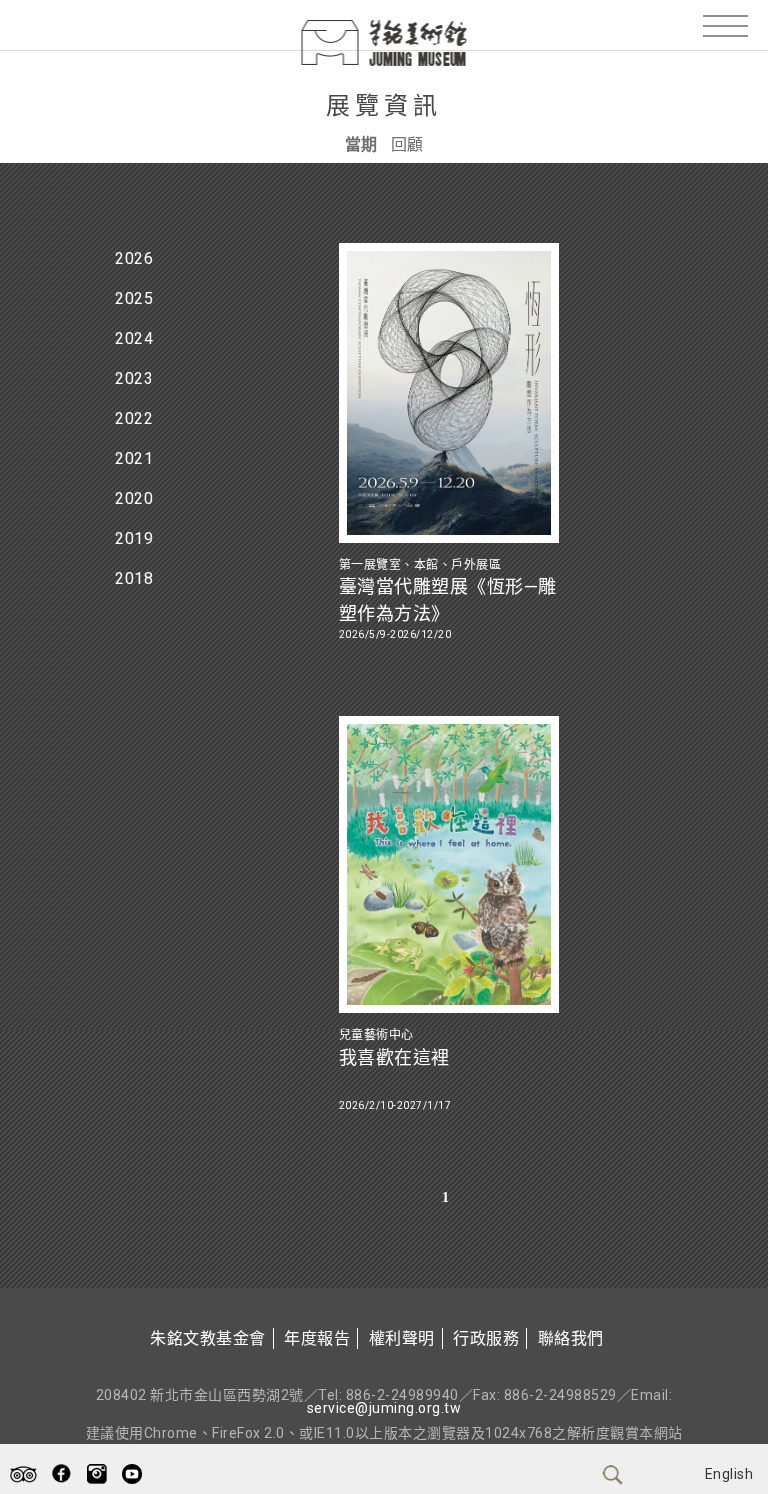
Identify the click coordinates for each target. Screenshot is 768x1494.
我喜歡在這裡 (394, 1057)
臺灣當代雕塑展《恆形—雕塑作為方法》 (448, 600)
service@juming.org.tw (384, 1408)
